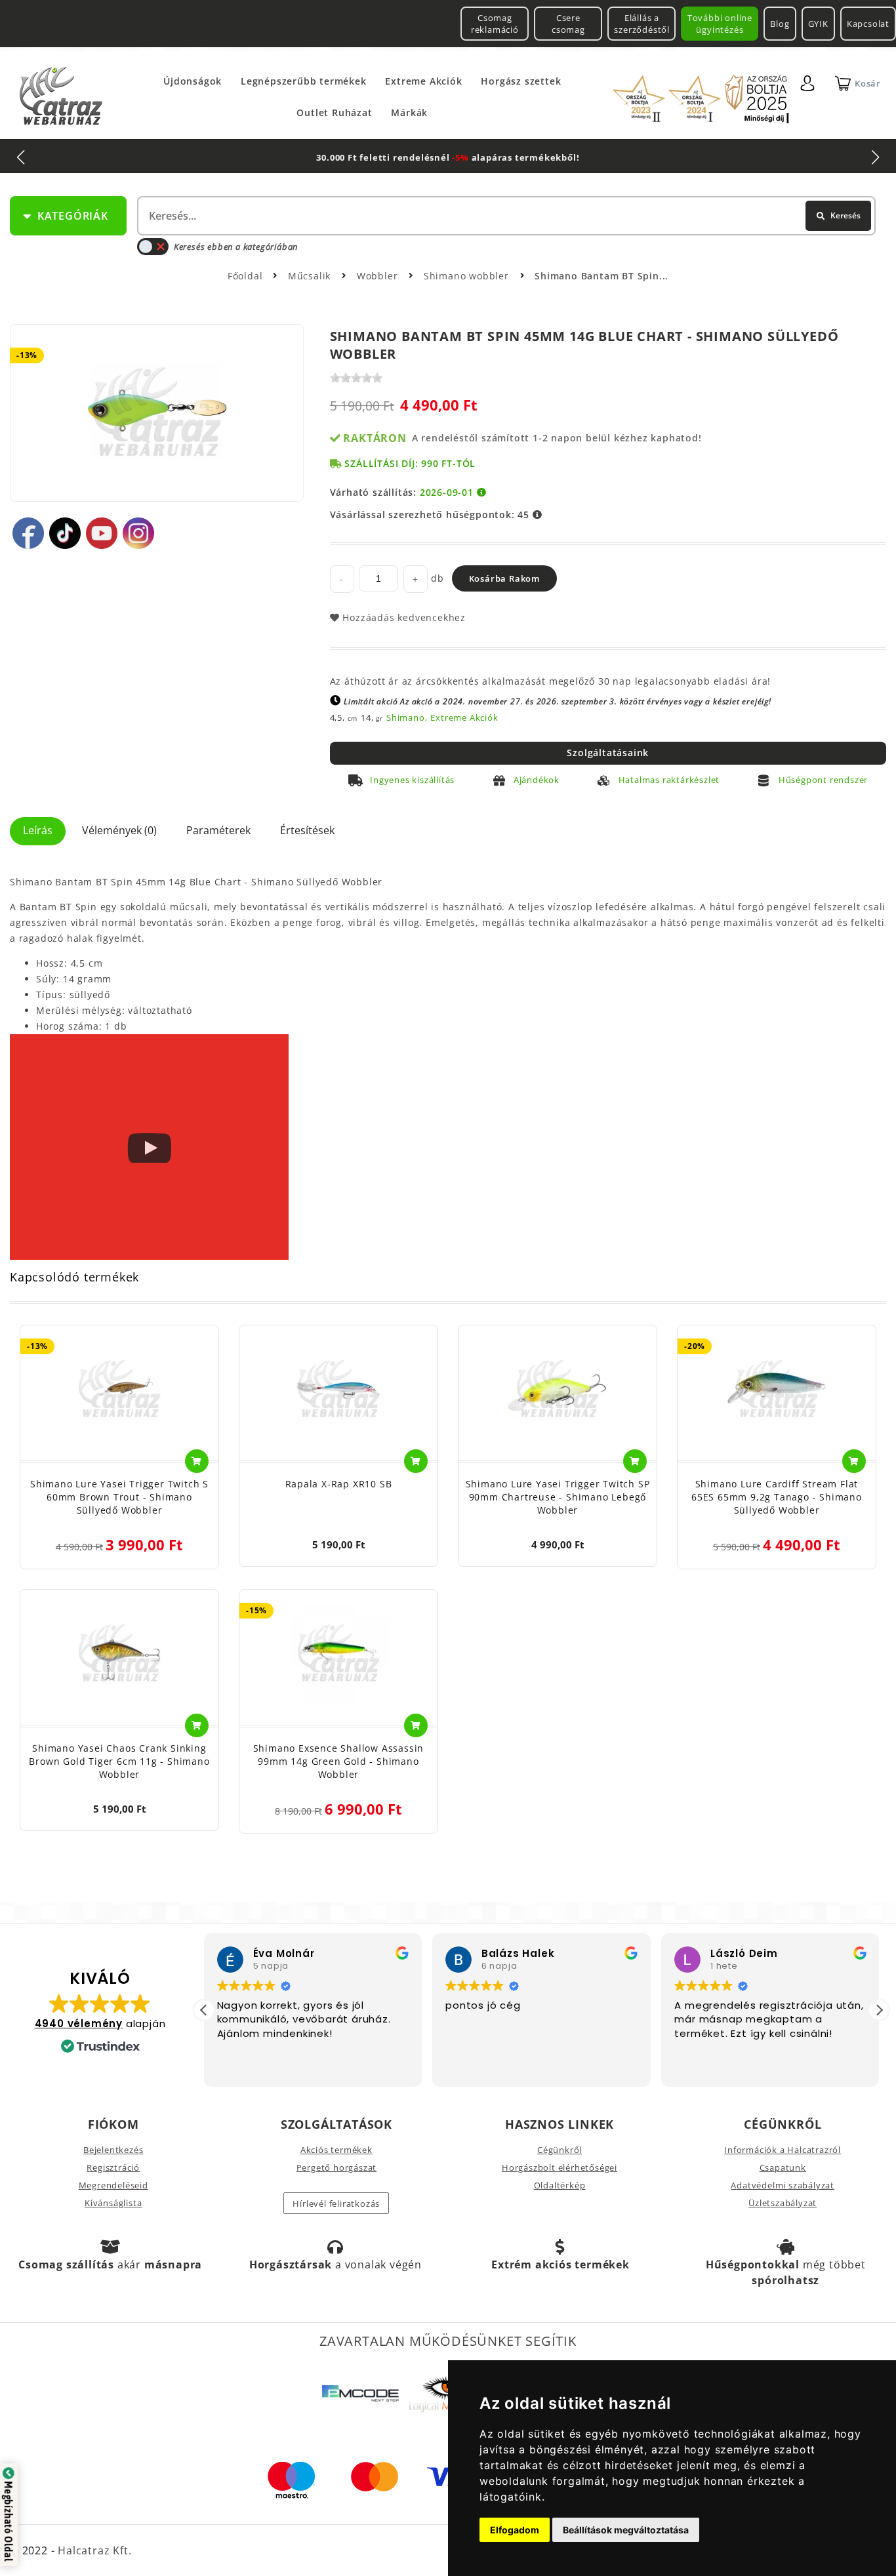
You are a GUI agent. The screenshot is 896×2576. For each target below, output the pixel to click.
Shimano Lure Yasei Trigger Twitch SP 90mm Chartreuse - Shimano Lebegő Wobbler (558, 1497)
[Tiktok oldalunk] (65, 533)
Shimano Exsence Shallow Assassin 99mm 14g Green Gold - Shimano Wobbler (339, 1761)
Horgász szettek (521, 81)
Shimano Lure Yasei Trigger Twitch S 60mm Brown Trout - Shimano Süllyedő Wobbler (119, 1497)
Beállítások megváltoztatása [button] (626, 2530)
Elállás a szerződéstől (642, 24)
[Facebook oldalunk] (28, 533)
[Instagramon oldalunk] (138, 533)
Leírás (38, 830)
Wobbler (379, 276)
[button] (879, 2010)
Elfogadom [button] (515, 2530)
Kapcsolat (868, 24)
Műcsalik (311, 276)
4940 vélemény (79, 2023)
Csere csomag (568, 24)
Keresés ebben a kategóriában (236, 247)
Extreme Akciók (423, 81)
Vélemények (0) (119, 830)
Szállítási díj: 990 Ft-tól (410, 463)
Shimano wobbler (468, 276)
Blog (780, 24)
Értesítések (307, 830)
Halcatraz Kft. (93, 2550)
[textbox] (505, 216)
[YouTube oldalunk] (102, 533)
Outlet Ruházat (334, 112)
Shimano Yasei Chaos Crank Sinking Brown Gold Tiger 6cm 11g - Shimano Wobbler (119, 1761)
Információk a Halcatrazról (783, 2150)
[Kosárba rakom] (197, 1461)
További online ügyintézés (720, 24)
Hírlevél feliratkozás (336, 2204)
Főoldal (245, 276)
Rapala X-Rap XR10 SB (339, 1484)
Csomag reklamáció (495, 24)
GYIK (818, 24)
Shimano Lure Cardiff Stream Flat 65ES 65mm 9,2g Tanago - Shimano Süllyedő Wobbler (777, 1497)
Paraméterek (218, 830)
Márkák (409, 112)
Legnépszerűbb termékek (304, 81)
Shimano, (407, 717)
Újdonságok (193, 81)
